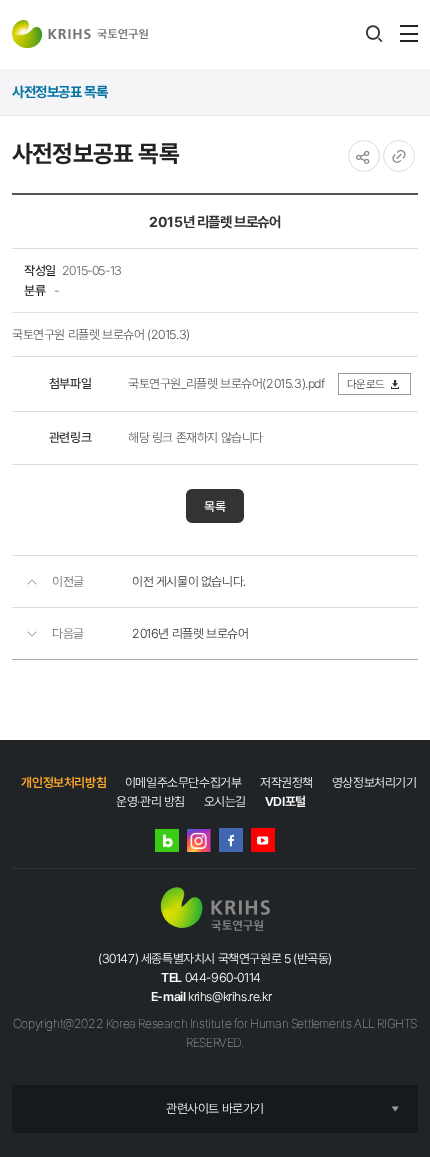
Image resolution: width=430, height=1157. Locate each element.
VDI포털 (285, 801)
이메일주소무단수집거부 (183, 782)
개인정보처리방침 (63, 782)
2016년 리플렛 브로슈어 (190, 633)
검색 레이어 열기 (374, 34)
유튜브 (263, 840)
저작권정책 (286, 782)
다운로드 (366, 384)
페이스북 (231, 840)
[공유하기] (364, 156)
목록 (215, 506)
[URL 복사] (399, 156)
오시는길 (225, 801)
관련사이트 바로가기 (215, 1108)
